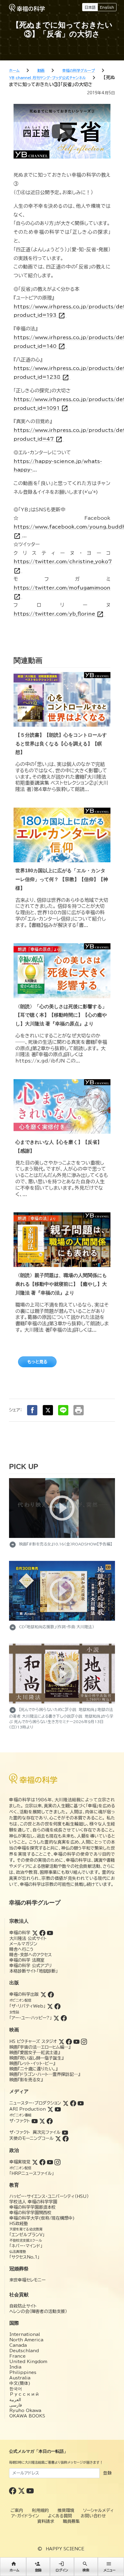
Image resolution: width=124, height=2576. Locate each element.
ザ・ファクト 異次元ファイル (35, 2132)
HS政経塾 (19, 2224)
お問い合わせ (93, 2516)
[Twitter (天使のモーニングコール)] (58, 2138)
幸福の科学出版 (24, 1994)
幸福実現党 (20, 2162)
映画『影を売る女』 (26, 2080)
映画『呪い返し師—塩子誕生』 (36, 2058)
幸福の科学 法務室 (27, 1960)
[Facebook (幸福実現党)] (42, 2162)
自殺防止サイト (23, 2306)
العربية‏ (15, 2400)
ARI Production (28, 2109)
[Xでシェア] (48, 1410)
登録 (107, 2473)
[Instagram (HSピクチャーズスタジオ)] (84, 2041)
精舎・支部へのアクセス (31, 1955)
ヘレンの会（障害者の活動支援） (38, 2311)
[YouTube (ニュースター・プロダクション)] (81, 2103)
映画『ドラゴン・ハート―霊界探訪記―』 (45, 2074)
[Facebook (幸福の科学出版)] (51, 1994)
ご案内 (17, 2510)
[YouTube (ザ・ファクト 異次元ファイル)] (65, 2132)
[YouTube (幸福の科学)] (50, 1933)
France (17, 2356)
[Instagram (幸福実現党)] (57, 2162)
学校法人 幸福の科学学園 (33, 2202)
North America (26, 2340)
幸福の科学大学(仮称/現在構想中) (42, 2218)
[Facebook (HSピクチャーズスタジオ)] (69, 2041)
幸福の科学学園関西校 (30, 2213)
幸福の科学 (20, 1933)
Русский (24, 2394)
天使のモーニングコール (31, 2138)
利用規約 (40, 2510)
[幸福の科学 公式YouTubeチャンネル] (30, 2491)
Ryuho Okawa (25, 2410)
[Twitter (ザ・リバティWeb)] (50, 2006)
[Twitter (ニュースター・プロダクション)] (66, 2103)
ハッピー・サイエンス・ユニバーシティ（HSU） (49, 2196)
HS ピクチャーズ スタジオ (33, 2041)
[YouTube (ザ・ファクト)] (35, 2121)
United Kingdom (28, 2362)
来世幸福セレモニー (27, 2280)
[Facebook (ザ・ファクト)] (50, 2121)
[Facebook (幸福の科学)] (42, 1933)
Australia (20, 2378)
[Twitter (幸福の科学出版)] (43, 1994)
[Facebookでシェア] (32, 1410)
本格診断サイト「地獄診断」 (34, 1971)
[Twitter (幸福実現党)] (35, 2162)
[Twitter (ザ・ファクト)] (42, 2121)
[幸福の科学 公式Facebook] (13, 2491)
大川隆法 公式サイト (28, 1938)
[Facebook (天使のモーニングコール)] (66, 2138)
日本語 (90, 7)
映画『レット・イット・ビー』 (32, 2063)
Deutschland (24, 2351)
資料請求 (46, 2521)
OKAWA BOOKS (27, 2416)
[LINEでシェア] (63, 1410)
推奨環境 (66, 2510)
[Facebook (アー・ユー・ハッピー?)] (64, 2018)
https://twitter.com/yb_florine (59, 614)
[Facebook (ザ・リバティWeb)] (57, 2006)
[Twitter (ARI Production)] (50, 2109)
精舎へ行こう (22, 1949)
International (25, 2334)
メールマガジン (23, 1944)
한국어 (16, 2389)
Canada (18, 2345)
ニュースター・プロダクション (35, 2103)
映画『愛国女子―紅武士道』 (35, 2053)
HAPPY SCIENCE (65, 2549)
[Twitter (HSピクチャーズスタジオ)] (61, 2041)
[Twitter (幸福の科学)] (35, 1933)
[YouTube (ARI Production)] (58, 2109)
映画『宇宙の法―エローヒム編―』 (40, 2047)
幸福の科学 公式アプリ (31, 1966)
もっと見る (37, 1362)
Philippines (23, 2372)
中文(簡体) (20, 2383)
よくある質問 (60, 2516)
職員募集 (71, 2521)
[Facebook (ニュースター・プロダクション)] (73, 2103)
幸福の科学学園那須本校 (33, 2207)
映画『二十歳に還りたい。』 (33, 2069)
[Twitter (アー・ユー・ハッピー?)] (56, 2018)
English (107, 7)
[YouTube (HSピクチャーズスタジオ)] (76, 2041)
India (15, 2367)
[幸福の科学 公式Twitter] (22, 2491)
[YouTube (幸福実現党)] (50, 2162)
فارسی (16, 2405)
